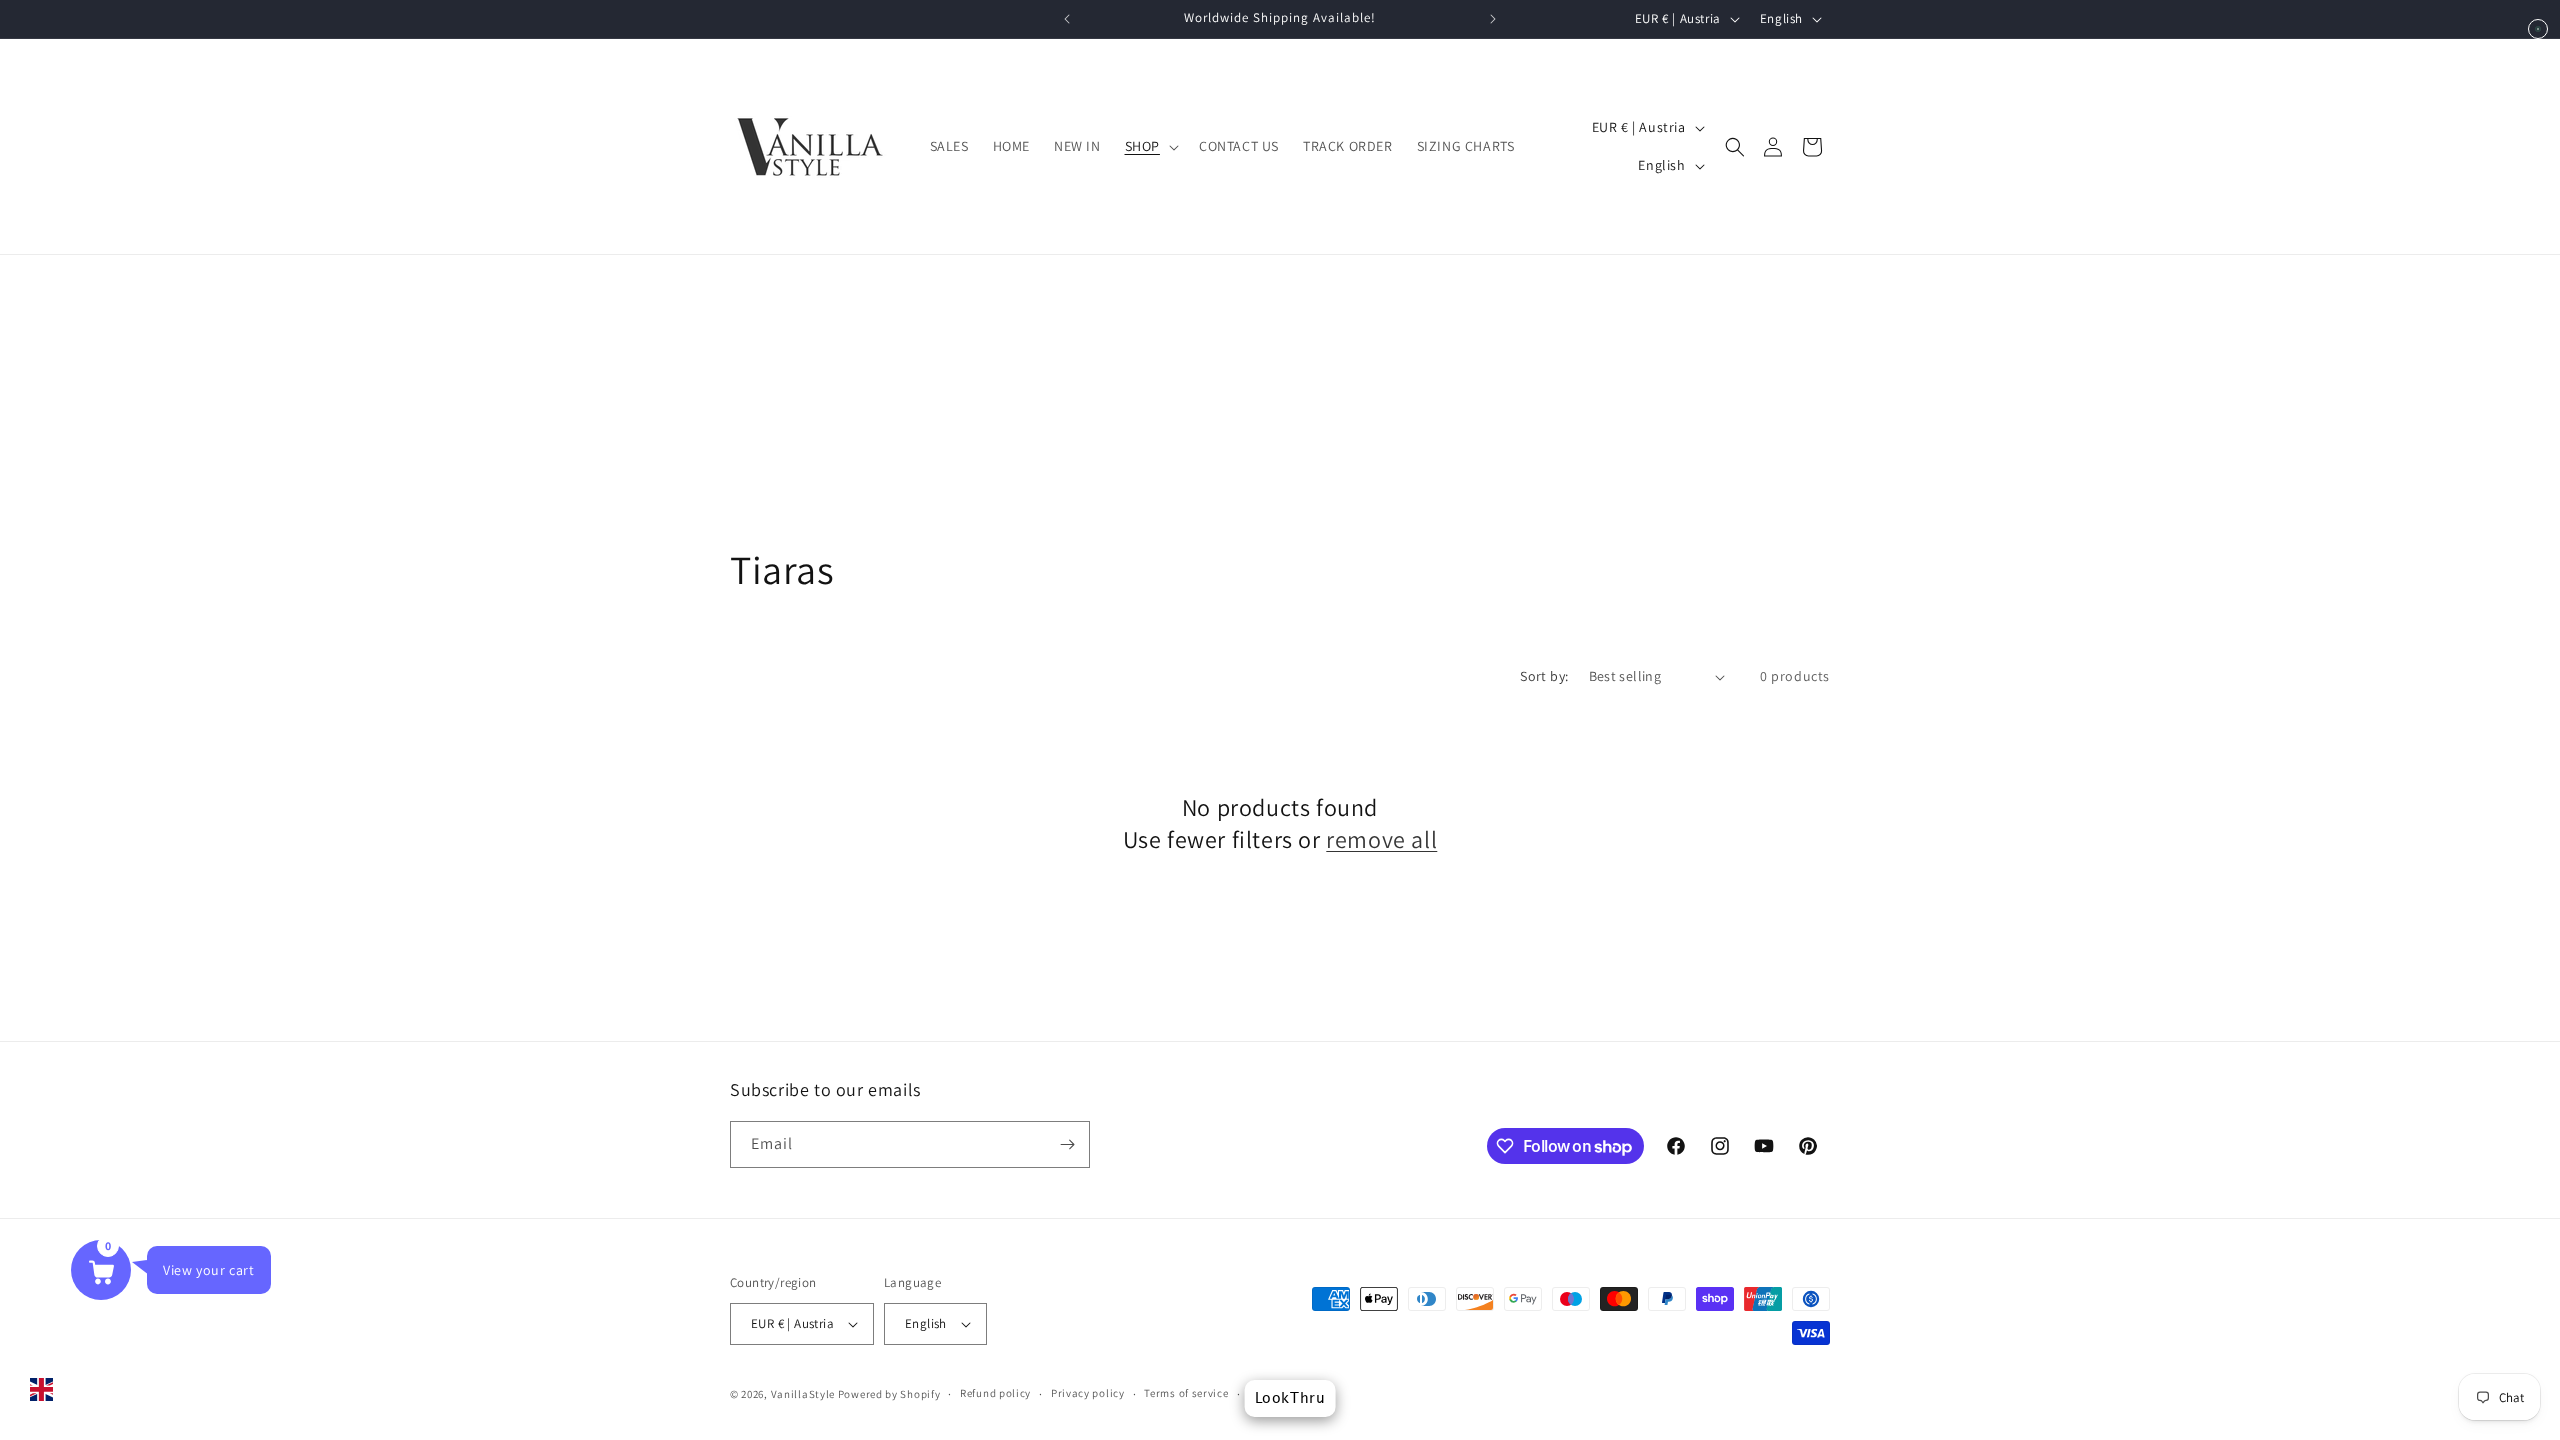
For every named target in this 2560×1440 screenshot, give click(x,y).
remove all (1381, 839)
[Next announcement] (1493, 19)
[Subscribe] (1067, 1144)
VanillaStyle (803, 1394)
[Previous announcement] (1067, 19)
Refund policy (995, 1393)
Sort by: (1544, 676)
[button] (1150, 146)
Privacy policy (1088, 1393)
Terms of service (1186, 1393)
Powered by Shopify (889, 1394)
